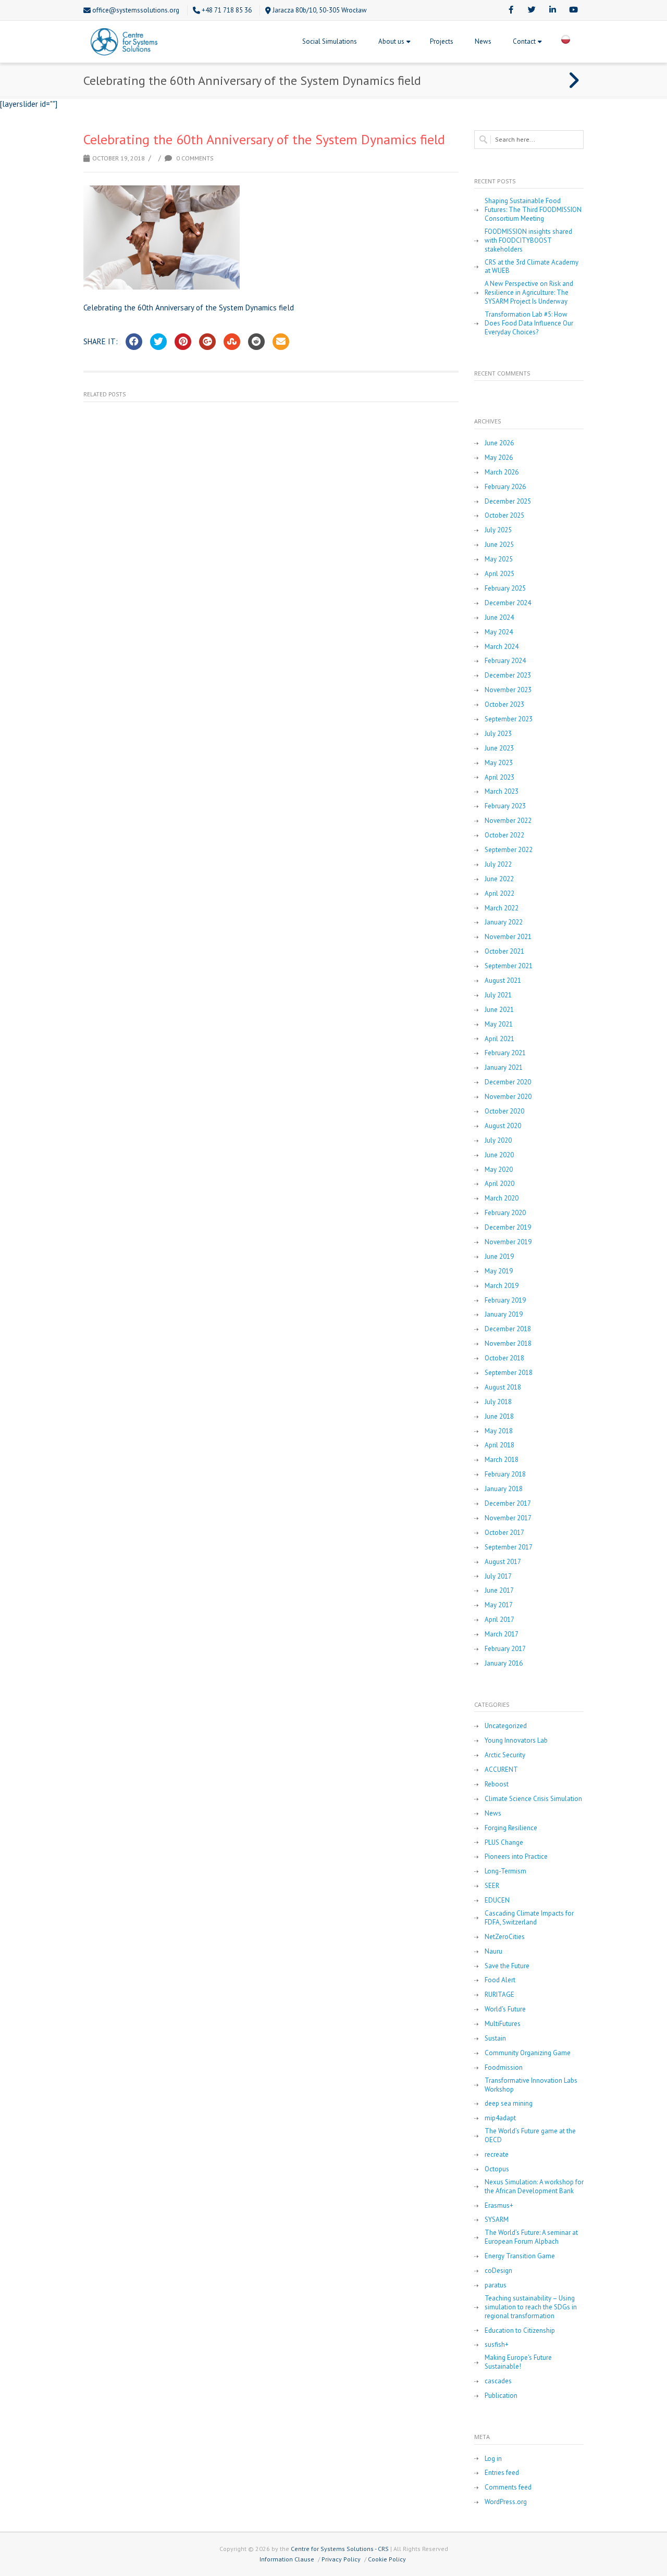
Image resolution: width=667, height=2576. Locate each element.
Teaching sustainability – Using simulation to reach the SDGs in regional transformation (531, 2307)
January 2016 (504, 1664)
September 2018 (509, 1373)
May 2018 (499, 1431)
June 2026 (499, 443)
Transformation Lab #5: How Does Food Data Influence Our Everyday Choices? (529, 323)
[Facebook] (511, 10)
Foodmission (504, 2068)
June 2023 (499, 748)
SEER (492, 1886)
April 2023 (499, 778)
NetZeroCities (505, 1937)
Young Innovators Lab (516, 1741)
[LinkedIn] (552, 10)
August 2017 (503, 1562)
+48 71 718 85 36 (227, 10)
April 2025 (499, 574)
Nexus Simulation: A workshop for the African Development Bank (534, 2187)
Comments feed (508, 2487)
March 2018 (502, 1460)
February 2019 (505, 1300)
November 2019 (508, 1242)
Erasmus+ (499, 2206)
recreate (497, 2155)
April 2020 (499, 1184)
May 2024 (499, 632)
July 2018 (498, 1402)
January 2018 (504, 1489)
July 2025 (498, 530)
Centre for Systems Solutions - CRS (340, 2549)
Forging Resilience (511, 1828)
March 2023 (502, 792)
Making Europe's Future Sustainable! (518, 2362)
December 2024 (508, 603)
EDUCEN (497, 1900)
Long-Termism (505, 1871)
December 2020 (508, 1082)
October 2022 (504, 835)
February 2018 (505, 1474)
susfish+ (497, 2345)
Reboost (497, 1784)
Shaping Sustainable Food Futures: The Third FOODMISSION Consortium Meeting (533, 210)
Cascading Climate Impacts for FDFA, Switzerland (529, 1918)
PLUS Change (504, 1843)
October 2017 (504, 1533)
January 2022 (504, 922)
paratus (496, 2285)
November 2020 (508, 1097)
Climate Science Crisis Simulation (533, 1799)
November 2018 (508, 1344)
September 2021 (509, 966)
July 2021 (498, 995)
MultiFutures (503, 2024)
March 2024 (502, 647)
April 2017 (499, 1620)
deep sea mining (509, 2104)
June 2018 (499, 1417)
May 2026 (499, 458)
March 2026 (502, 472)
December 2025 (508, 502)
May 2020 (499, 1170)
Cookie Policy (387, 2559)
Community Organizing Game (528, 2053)
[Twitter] (532, 10)
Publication (501, 2396)
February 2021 (505, 1053)
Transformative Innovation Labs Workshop (531, 2085)
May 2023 (499, 763)
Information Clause (287, 2559)
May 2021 (499, 1024)
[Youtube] (573, 10)
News (483, 41)
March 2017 (502, 1634)
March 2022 (502, 908)
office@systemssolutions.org (136, 10)
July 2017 (498, 1577)
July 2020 (498, 1141)
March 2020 (502, 1198)
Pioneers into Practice (516, 1857)
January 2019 (504, 1315)
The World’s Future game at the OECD (530, 2136)
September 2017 (509, 1547)
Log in (493, 2459)
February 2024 (505, 661)
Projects (442, 41)
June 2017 (499, 1591)
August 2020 (503, 1126)
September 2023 (509, 719)
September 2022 (509, 850)
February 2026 (505, 487)
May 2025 (499, 559)
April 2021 (499, 1039)
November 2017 (508, 1518)
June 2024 (499, 618)
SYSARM (497, 2220)
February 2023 (505, 806)
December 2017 (508, 1504)
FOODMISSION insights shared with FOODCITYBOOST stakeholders (528, 241)
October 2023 (504, 705)
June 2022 (499, 879)
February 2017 (505, 1649)
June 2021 (499, 1010)
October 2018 (504, 1358)
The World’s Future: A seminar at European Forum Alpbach (531, 2237)
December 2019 (508, 1228)
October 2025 (504, 516)
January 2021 (504, 1068)
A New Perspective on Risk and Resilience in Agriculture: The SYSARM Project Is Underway (529, 293)
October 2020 (504, 1111)
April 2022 (499, 894)
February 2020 (505, 1213)
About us (391, 41)
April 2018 (499, 1445)
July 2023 (498, 734)
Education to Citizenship (520, 2331)
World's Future (505, 2009)
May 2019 (499, 1271)
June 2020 (499, 1155)
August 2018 (503, 1387)
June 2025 (499, 545)
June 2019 (499, 1257)
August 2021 (503, 981)
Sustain (495, 2039)
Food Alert (500, 1980)
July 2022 (498, 865)
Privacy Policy (341, 2559)
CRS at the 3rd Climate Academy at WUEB (532, 267)
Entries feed (502, 2473)
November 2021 (508, 937)
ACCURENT (501, 1770)
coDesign (498, 2271)
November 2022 (508, 821)
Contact (524, 41)
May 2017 (499, 1605)
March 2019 (502, 1286)
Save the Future (507, 1966)
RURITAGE (499, 1995)
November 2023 (508, 690)
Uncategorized (506, 1726)
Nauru (493, 1952)
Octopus (497, 2169)
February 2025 (505, 589)
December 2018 (508, 1329)
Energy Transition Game (520, 2256)
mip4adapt (500, 2118)
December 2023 (508, 676)
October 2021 (504, 952)
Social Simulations (330, 41)
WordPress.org (506, 2502)
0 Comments (194, 158)
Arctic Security (505, 1755)
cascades (498, 2381)
